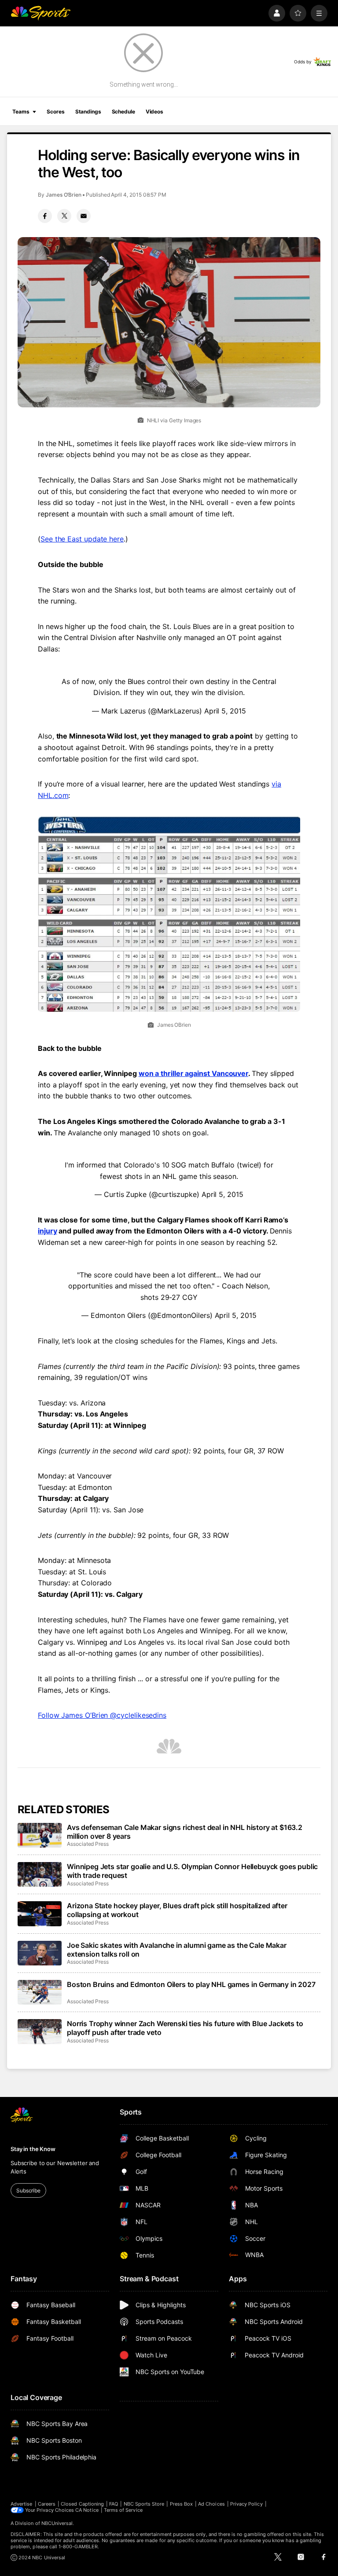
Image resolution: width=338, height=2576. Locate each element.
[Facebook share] (45, 216)
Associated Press (88, 1844)
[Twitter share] (64, 216)
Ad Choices (211, 2504)
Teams (21, 112)
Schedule (123, 112)
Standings (88, 112)
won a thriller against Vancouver (193, 1073)
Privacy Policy (246, 2504)
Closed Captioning (82, 2504)
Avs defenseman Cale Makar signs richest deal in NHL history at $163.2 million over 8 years (185, 1832)
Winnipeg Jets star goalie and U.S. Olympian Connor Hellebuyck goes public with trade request (192, 1871)
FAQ (114, 2504)
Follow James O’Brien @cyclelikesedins (102, 1715)
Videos (154, 112)
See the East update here (82, 539)
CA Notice (87, 2510)
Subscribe (28, 2190)
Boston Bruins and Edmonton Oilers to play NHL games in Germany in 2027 (191, 1984)
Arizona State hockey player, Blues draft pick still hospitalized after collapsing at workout (177, 1910)
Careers (47, 2504)
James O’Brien (64, 195)
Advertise (22, 2504)
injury (48, 1231)
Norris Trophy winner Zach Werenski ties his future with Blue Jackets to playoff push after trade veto (185, 2028)
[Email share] (84, 216)
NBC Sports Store (144, 2504)
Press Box (182, 2504)
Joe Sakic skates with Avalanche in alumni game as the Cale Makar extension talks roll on (177, 1950)
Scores (55, 112)
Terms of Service (123, 2510)
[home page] (40, 13)
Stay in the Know (33, 2149)
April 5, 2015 (225, 711)
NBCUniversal (57, 2523)
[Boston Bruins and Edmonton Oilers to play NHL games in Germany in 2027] (40, 1992)
